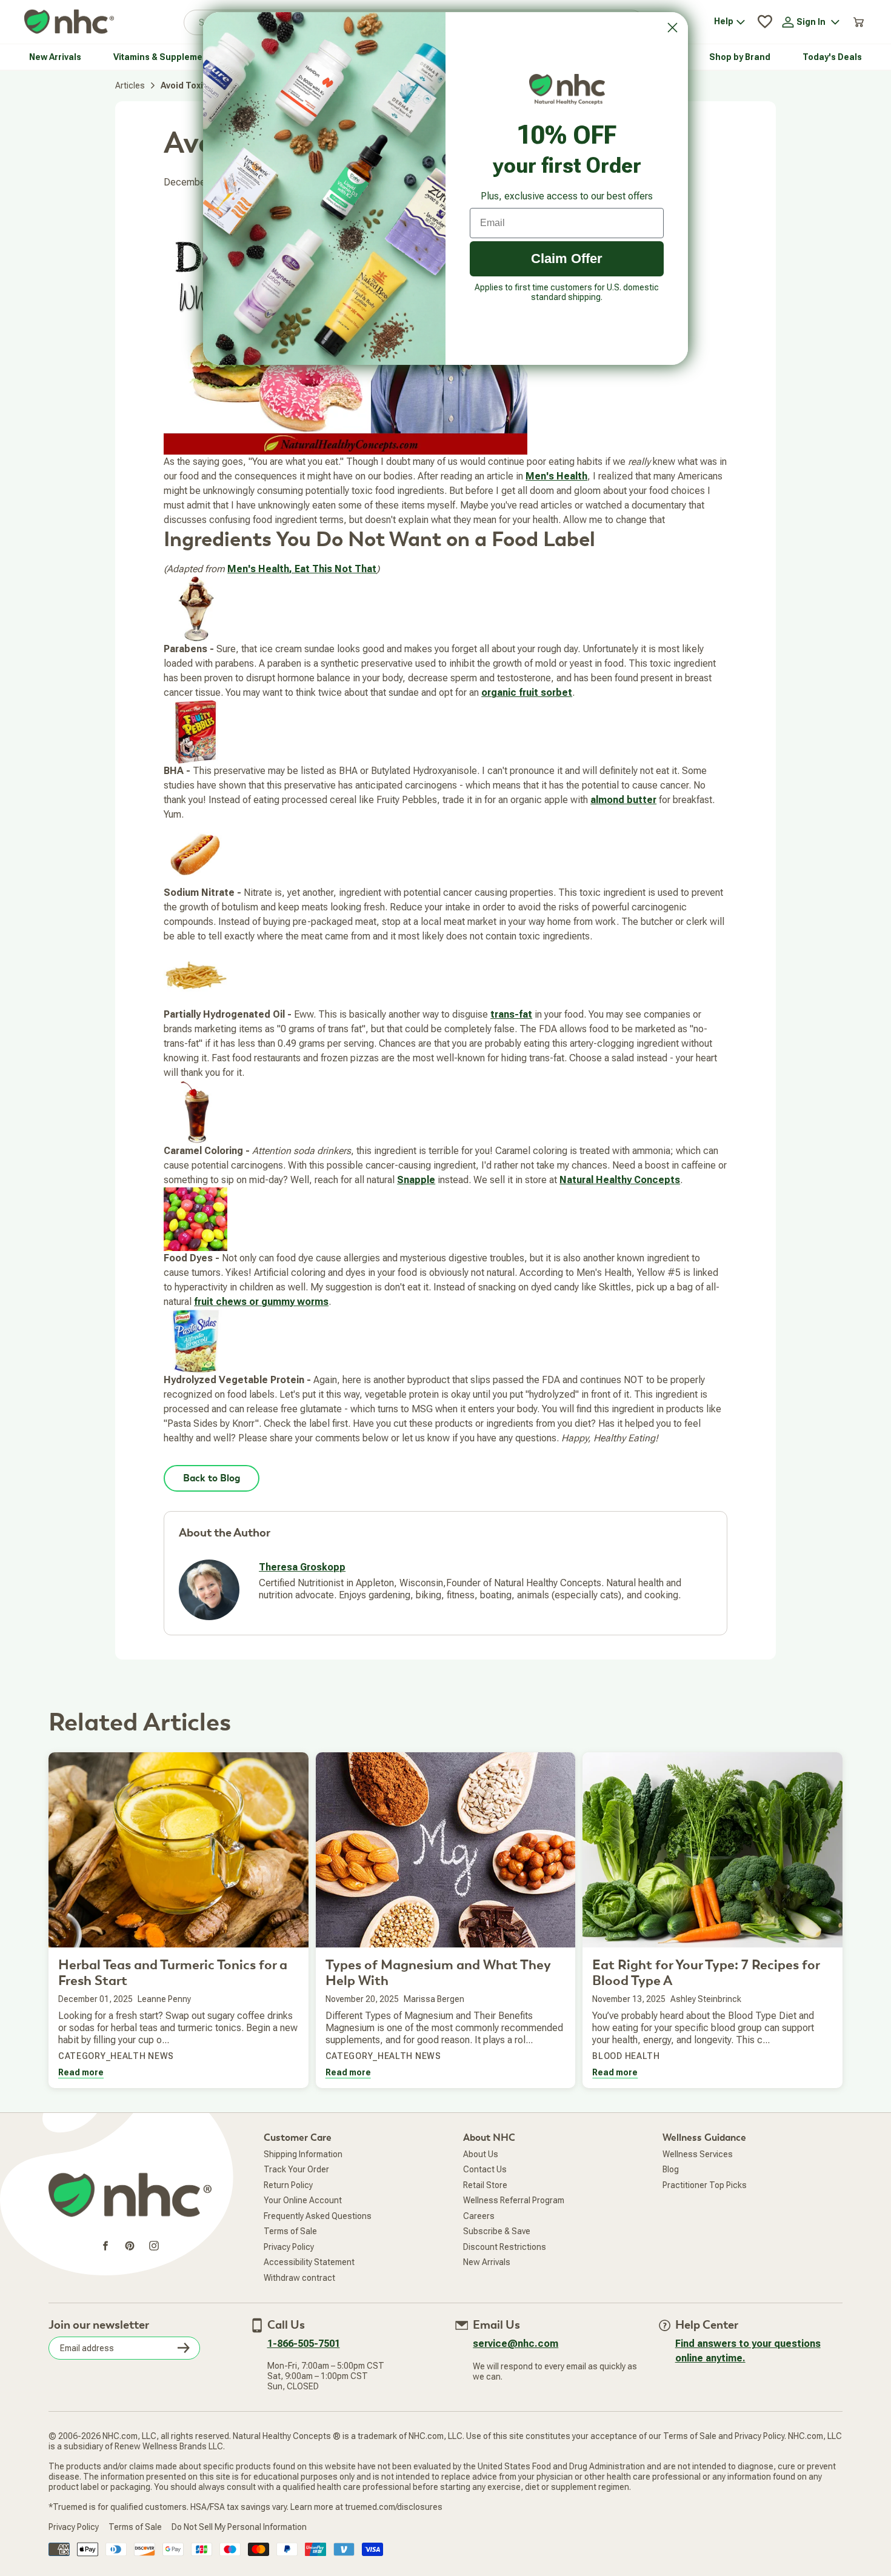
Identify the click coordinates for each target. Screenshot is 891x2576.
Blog (671, 2169)
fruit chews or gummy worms (261, 1302)
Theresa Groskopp (302, 1567)
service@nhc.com (516, 2344)
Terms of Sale (290, 2231)
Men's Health (556, 476)
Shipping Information (303, 2154)
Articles (130, 85)
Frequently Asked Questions (318, 2216)
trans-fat (511, 1014)
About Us (481, 2154)
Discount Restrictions (505, 2247)
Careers (479, 2216)
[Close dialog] (672, 28)
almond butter (623, 800)
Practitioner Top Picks (705, 2185)
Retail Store (485, 2185)
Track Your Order (296, 2169)
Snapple (416, 1180)
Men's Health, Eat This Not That (302, 569)
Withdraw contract (299, 2278)
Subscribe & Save (497, 2231)
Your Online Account (303, 2200)
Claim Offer (567, 259)
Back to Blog (212, 1478)
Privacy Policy (289, 2247)
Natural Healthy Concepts (620, 1180)
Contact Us (485, 2169)
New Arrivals (487, 2262)
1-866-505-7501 (304, 2344)
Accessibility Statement (309, 2262)
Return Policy (288, 2185)
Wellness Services (698, 2154)
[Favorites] (765, 22)
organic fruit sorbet (527, 692)
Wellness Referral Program (514, 2200)
